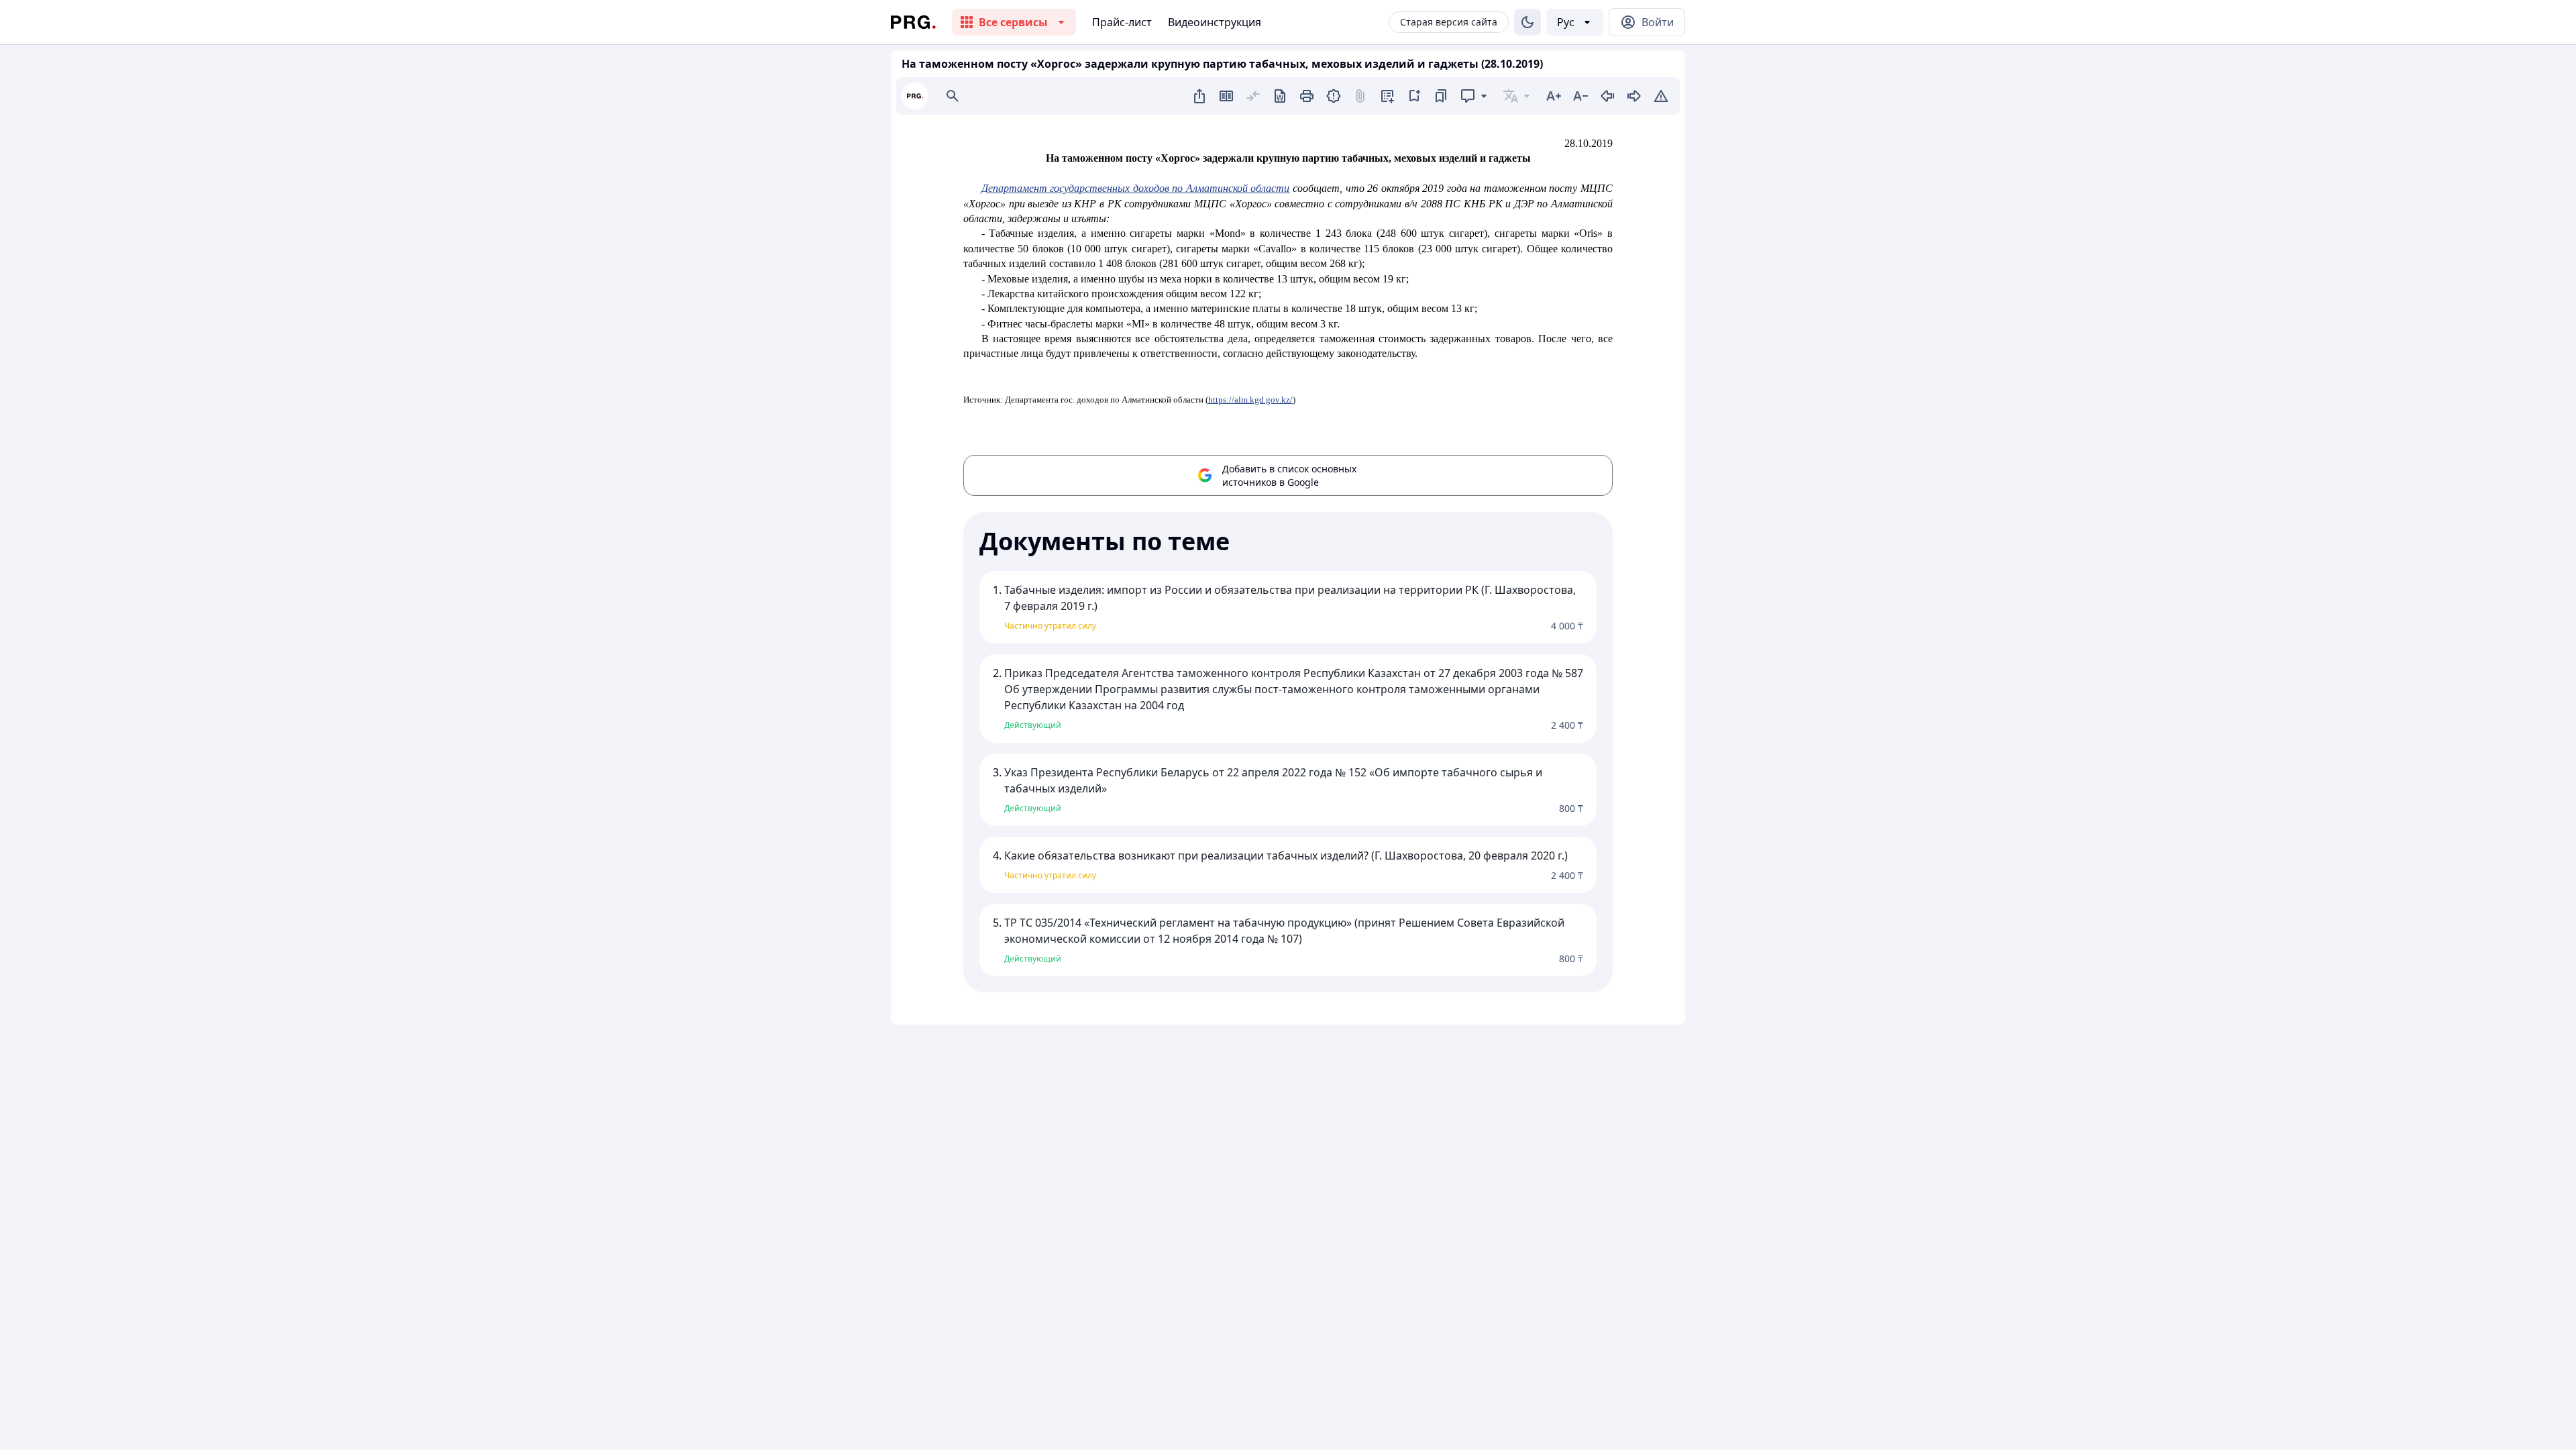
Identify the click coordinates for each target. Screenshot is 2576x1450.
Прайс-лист (1122, 22)
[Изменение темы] (1527, 22)
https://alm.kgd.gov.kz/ (1250, 400)
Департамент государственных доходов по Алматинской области (1136, 188)
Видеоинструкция (1215, 22)
